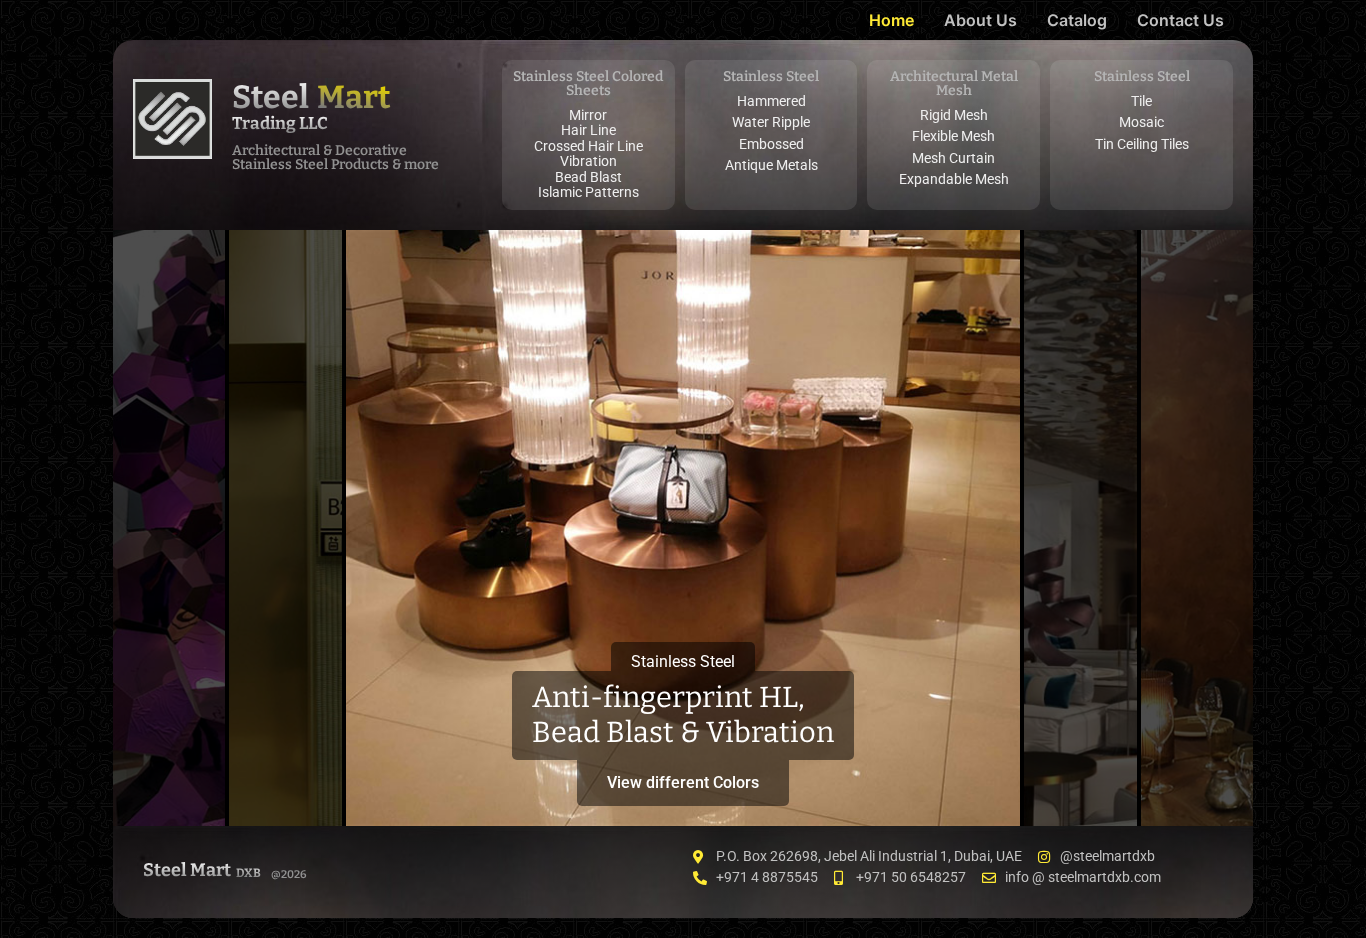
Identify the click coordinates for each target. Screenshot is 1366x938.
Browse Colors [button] (169, 774)
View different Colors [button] (683, 782)
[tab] (169, 528)
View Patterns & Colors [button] (285, 766)
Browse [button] (1197, 782)
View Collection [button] (1080, 774)
